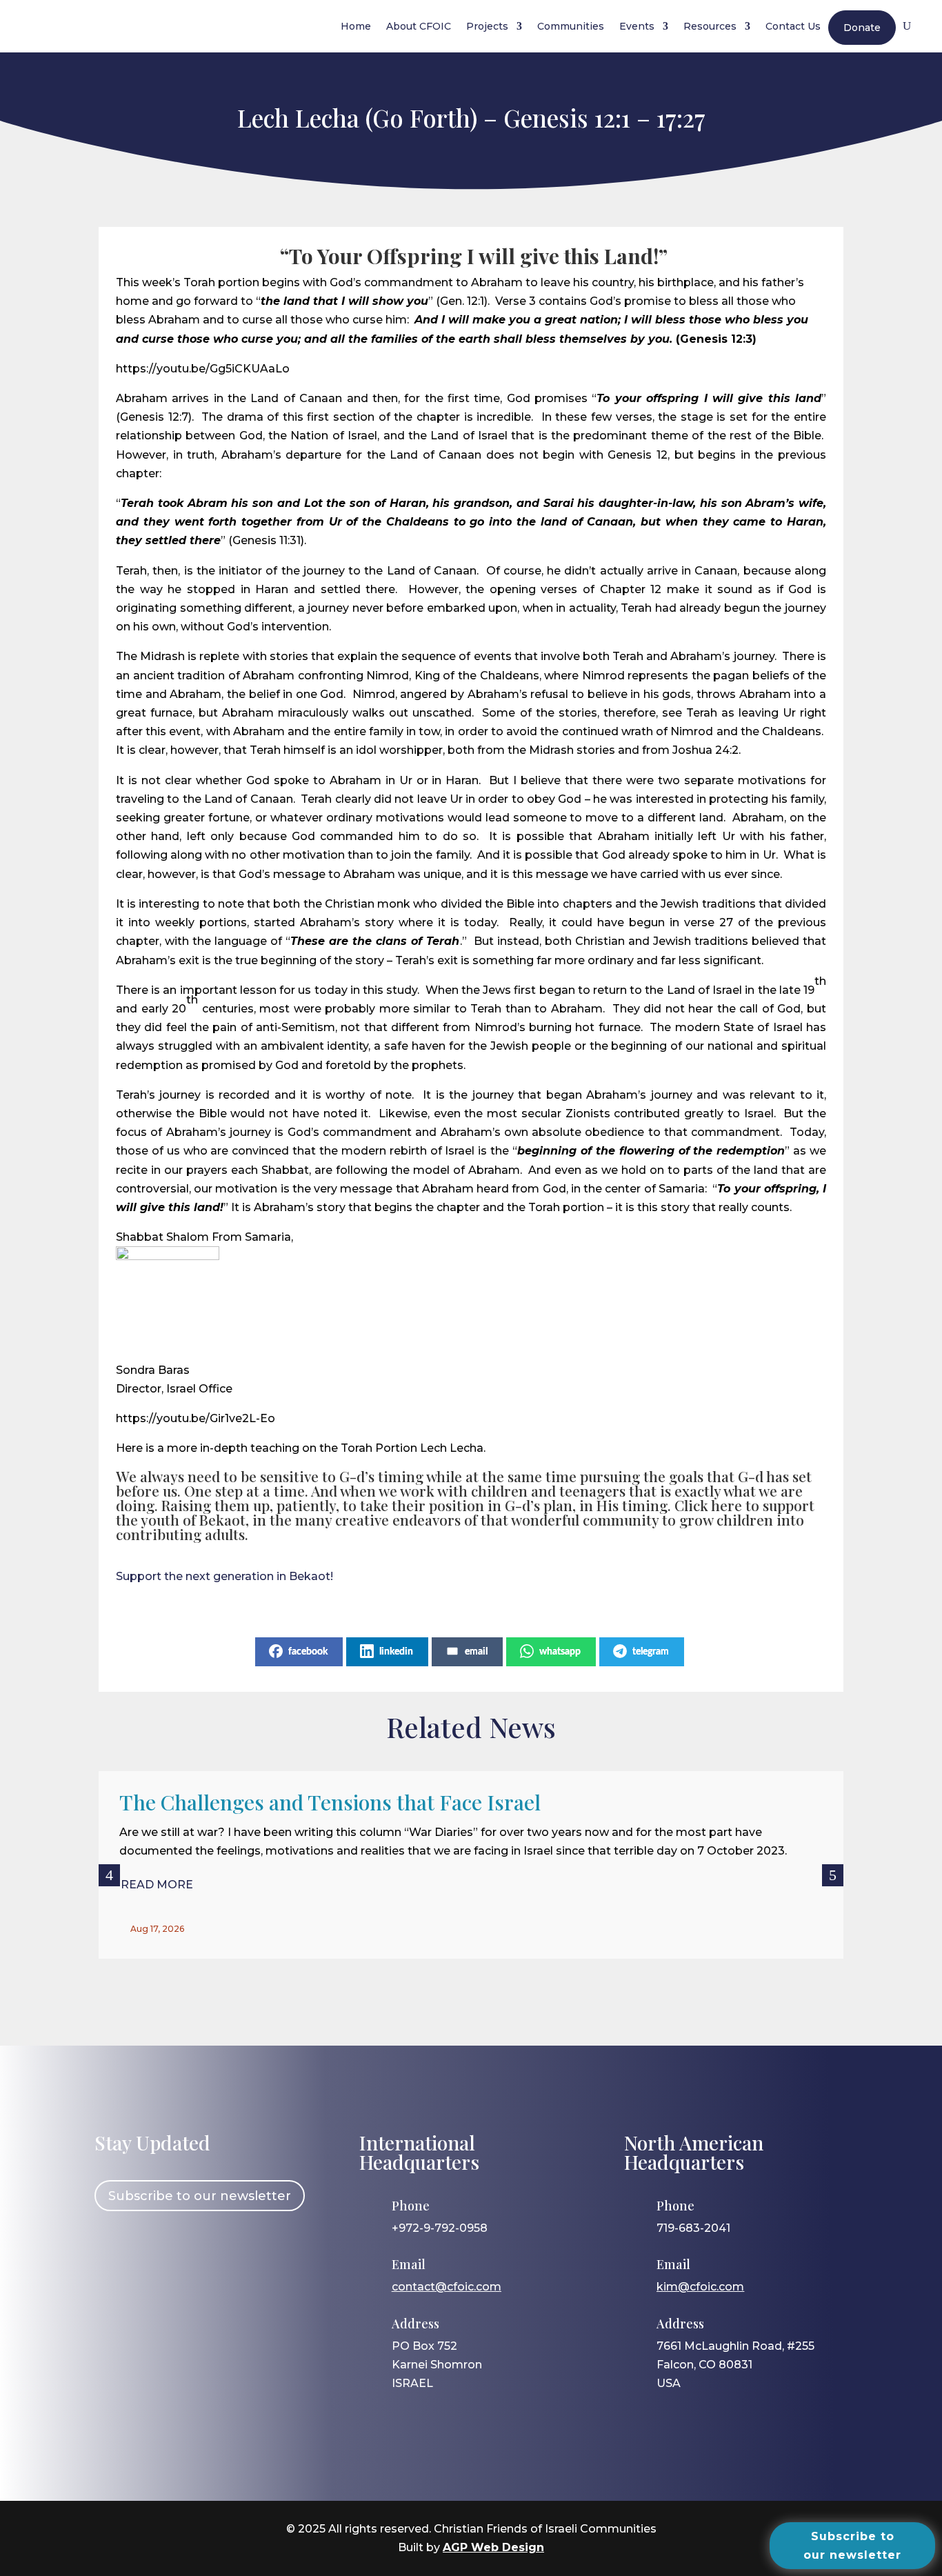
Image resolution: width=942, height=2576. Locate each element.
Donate (862, 28)
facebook (308, 1652)
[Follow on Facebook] (112, 2250)
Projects (487, 26)
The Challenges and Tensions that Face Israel (330, 1802)
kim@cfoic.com (700, 2287)
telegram (651, 1652)
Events (637, 26)
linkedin (396, 1652)
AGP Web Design (493, 2547)
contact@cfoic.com (447, 2287)
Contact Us (793, 26)
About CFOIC (419, 26)
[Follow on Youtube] (232, 2250)
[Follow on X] (192, 2250)
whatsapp (560, 1652)
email (476, 1652)
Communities (571, 26)
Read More (157, 1885)
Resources (710, 26)
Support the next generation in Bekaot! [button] (224, 1576)
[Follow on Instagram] (152, 2250)
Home (356, 26)
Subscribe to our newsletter (200, 2196)
